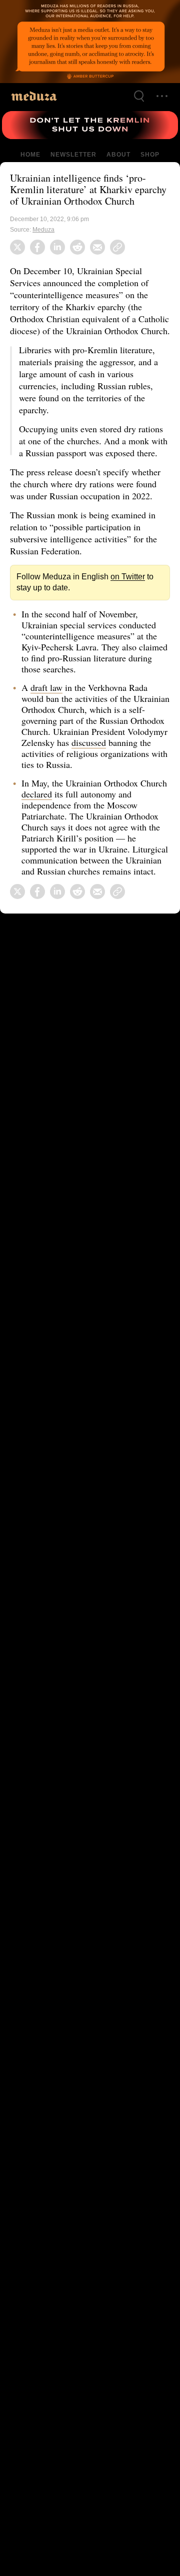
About (117, 155)
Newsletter (73, 155)
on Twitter (121, 600)
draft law (47, 711)
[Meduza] (34, 96)
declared (67, 817)
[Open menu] (162, 96)
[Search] (139, 96)
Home (31, 155)
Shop (149, 155)
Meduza (44, 241)
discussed (132, 766)
